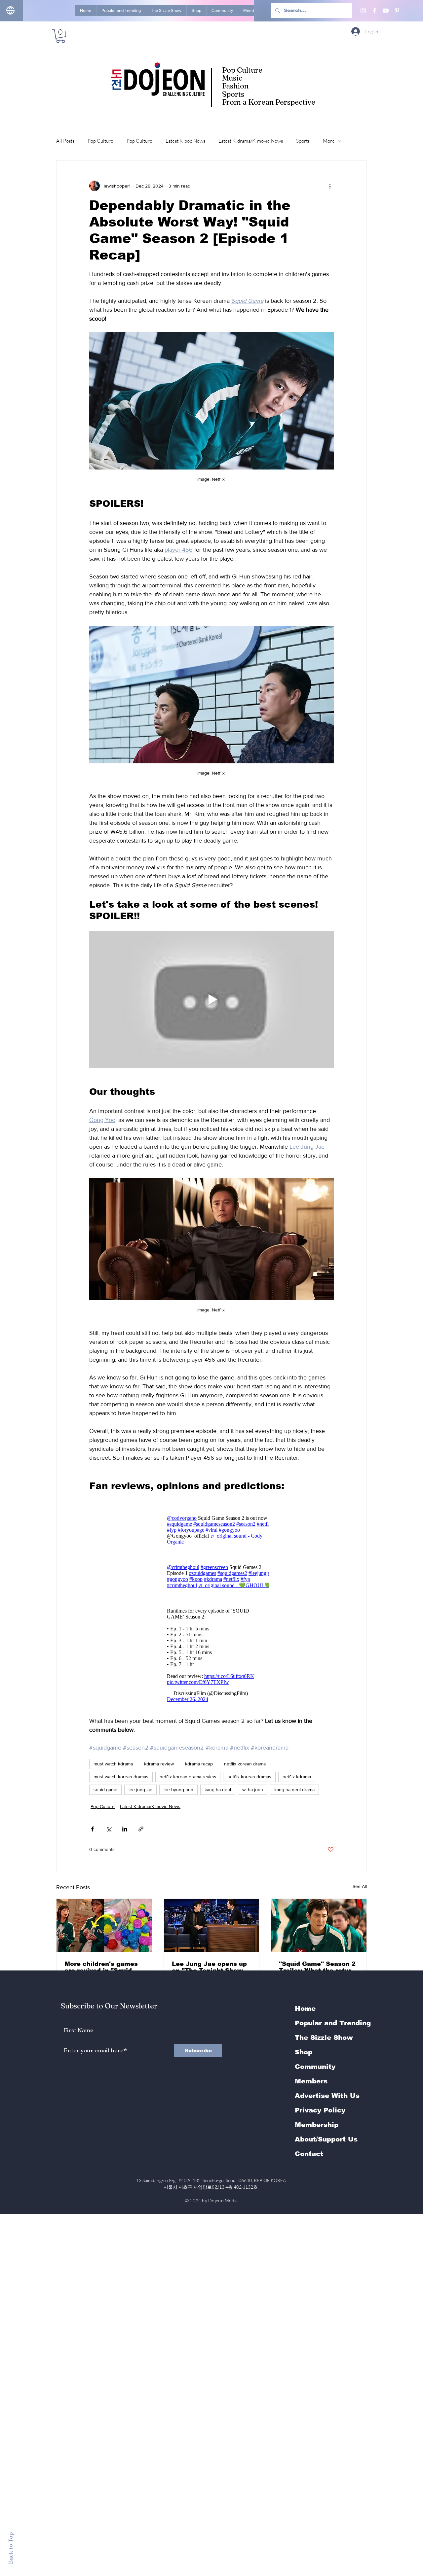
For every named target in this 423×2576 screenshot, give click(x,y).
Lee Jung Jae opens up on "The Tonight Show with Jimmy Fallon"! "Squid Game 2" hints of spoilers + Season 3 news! (211, 1967)
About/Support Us (326, 2139)
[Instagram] (363, 11)
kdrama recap (199, 1764)
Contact (309, 2154)
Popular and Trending (333, 2023)
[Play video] (211, 999)
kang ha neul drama (294, 1790)
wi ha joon (253, 1790)
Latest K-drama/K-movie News (251, 141)
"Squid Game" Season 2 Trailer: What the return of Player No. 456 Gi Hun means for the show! (317, 1967)
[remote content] (211, 1530)
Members (311, 2081)
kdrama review (159, 1764)
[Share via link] (141, 1829)
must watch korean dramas (121, 1777)
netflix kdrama (297, 1777)
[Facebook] (374, 11)
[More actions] (330, 186)
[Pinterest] (397, 11)
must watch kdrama (113, 1764)
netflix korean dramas (249, 1777)
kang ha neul (218, 1790)
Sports (303, 141)
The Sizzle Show (324, 2037)
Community (315, 2067)
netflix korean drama (245, 1764)
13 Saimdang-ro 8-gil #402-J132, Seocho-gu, (211, 2180)
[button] (60, 36)
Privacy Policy (320, 2110)
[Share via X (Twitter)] (109, 1829)
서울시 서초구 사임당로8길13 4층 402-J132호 (212, 2187)
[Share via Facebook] (92, 1829)
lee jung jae (140, 1790)
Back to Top (10, 2548)
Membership (317, 2125)
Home (305, 2008)
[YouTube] (386, 11)
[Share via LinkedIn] (125, 1829)
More (329, 141)
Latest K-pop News (185, 141)
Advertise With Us (327, 2096)
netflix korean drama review (188, 1777)
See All (360, 1886)
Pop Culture (100, 141)
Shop (304, 2052)
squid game (105, 1790)
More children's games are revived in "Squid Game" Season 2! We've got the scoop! (103, 1967)
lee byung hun (178, 1790)
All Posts (65, 141)
